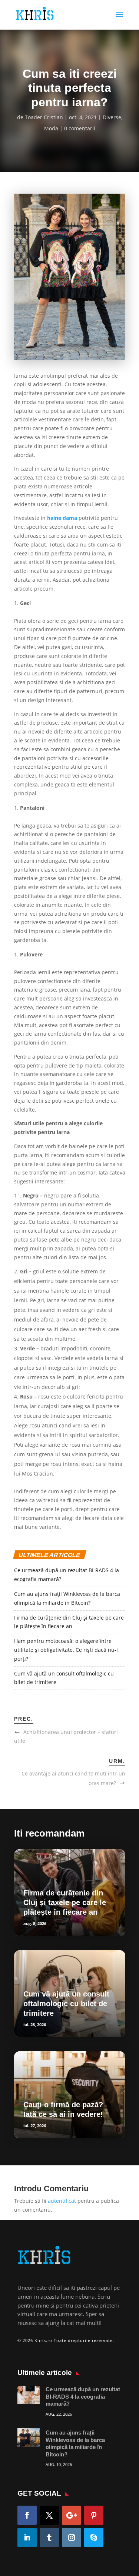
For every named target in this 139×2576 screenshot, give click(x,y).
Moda (51, 128)
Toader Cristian (44, 117)
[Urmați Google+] (72, 2515)
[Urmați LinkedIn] (27, 2537)
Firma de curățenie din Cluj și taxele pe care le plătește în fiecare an (65, 1902)
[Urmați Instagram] (72, 2537)
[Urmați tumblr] (49, 2537)
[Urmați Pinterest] (94, 2515)
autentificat (62, 2201)
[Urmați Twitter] (49, 2515)
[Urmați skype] (94, 2537)
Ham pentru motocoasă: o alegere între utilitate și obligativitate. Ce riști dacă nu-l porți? (66, 1650)
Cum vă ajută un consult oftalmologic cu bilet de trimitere (66, 2004)
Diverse (112, 117)
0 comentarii (80, 128)
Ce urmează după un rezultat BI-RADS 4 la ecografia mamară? (83, 2396)
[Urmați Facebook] (27, 2515)
